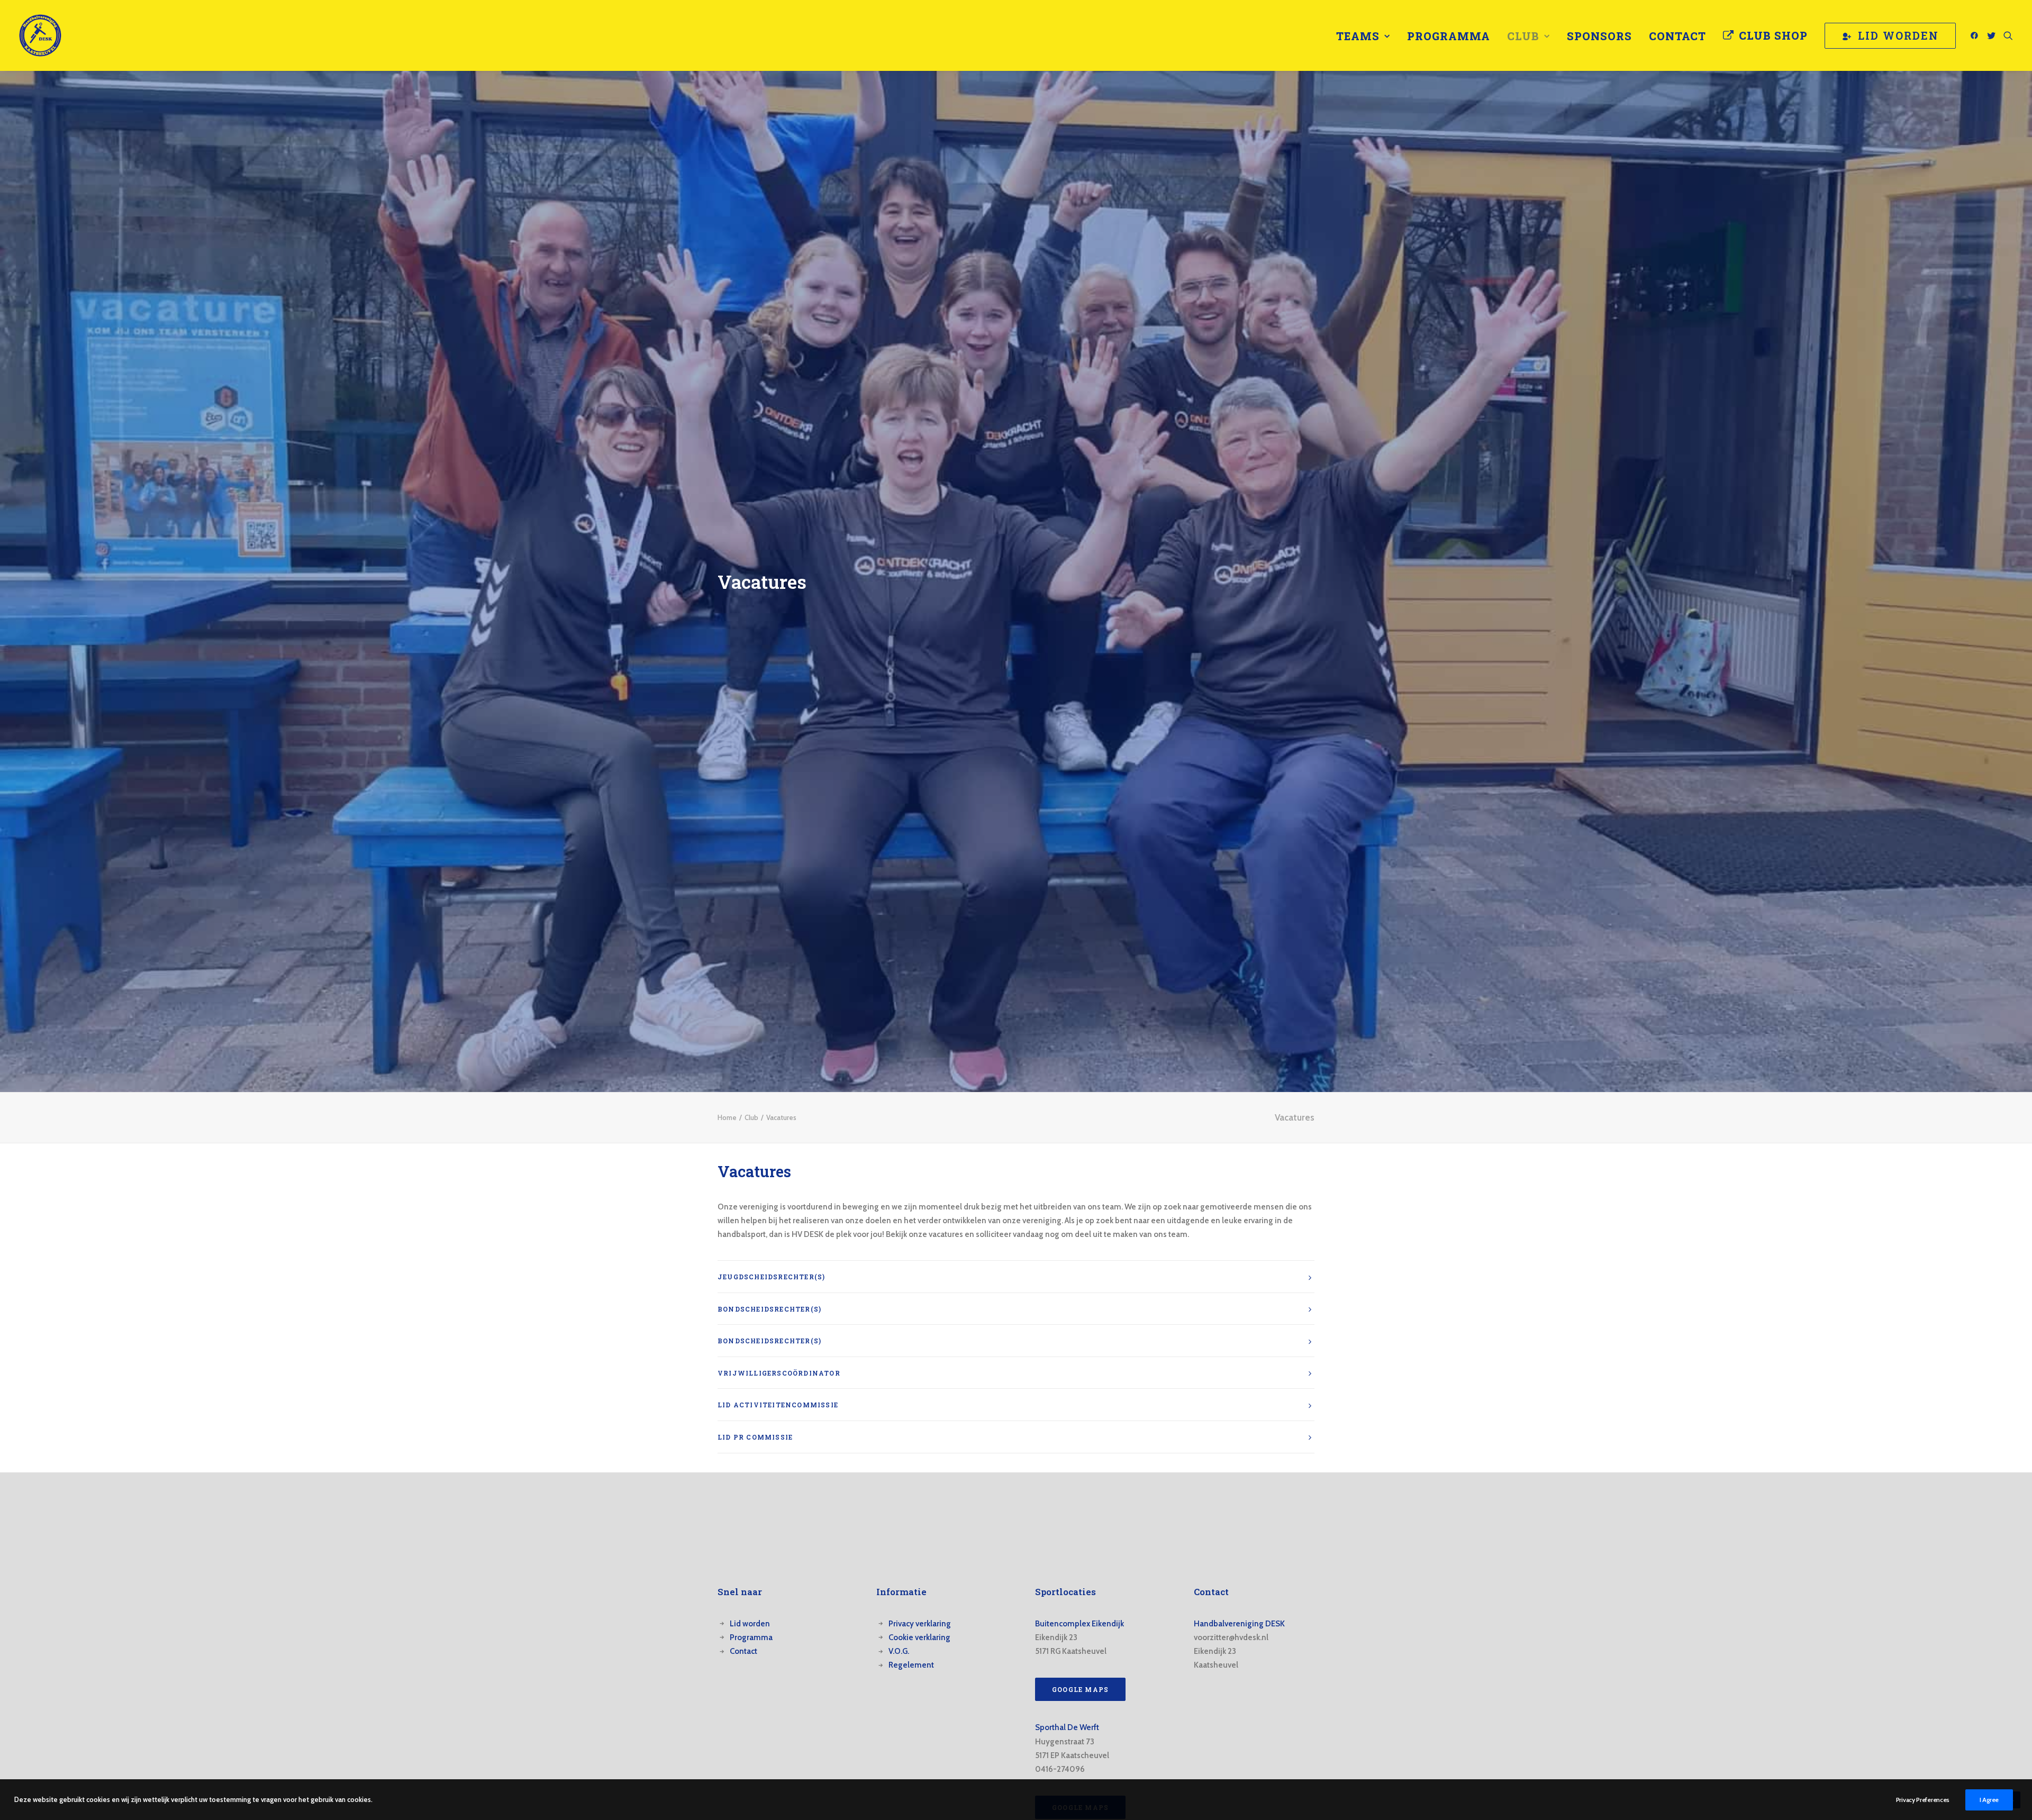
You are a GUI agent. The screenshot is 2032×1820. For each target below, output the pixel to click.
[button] (1976, 35)
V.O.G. (899, 1651)
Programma (1449, 36)
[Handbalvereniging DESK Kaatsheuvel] (40, 35)
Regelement (911, 1665)
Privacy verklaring (920, 1624)
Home (727, 1117)
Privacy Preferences (1923, 1800)
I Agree (1989, 1800)
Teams (1358, 36)
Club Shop (1773, 35)
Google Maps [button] (1080, 1689)
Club (1523, 36)
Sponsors (1599, 36)
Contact (1677, 36)
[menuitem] (1363, 36)
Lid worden (750, 1624)
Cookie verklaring (919, 1637)
